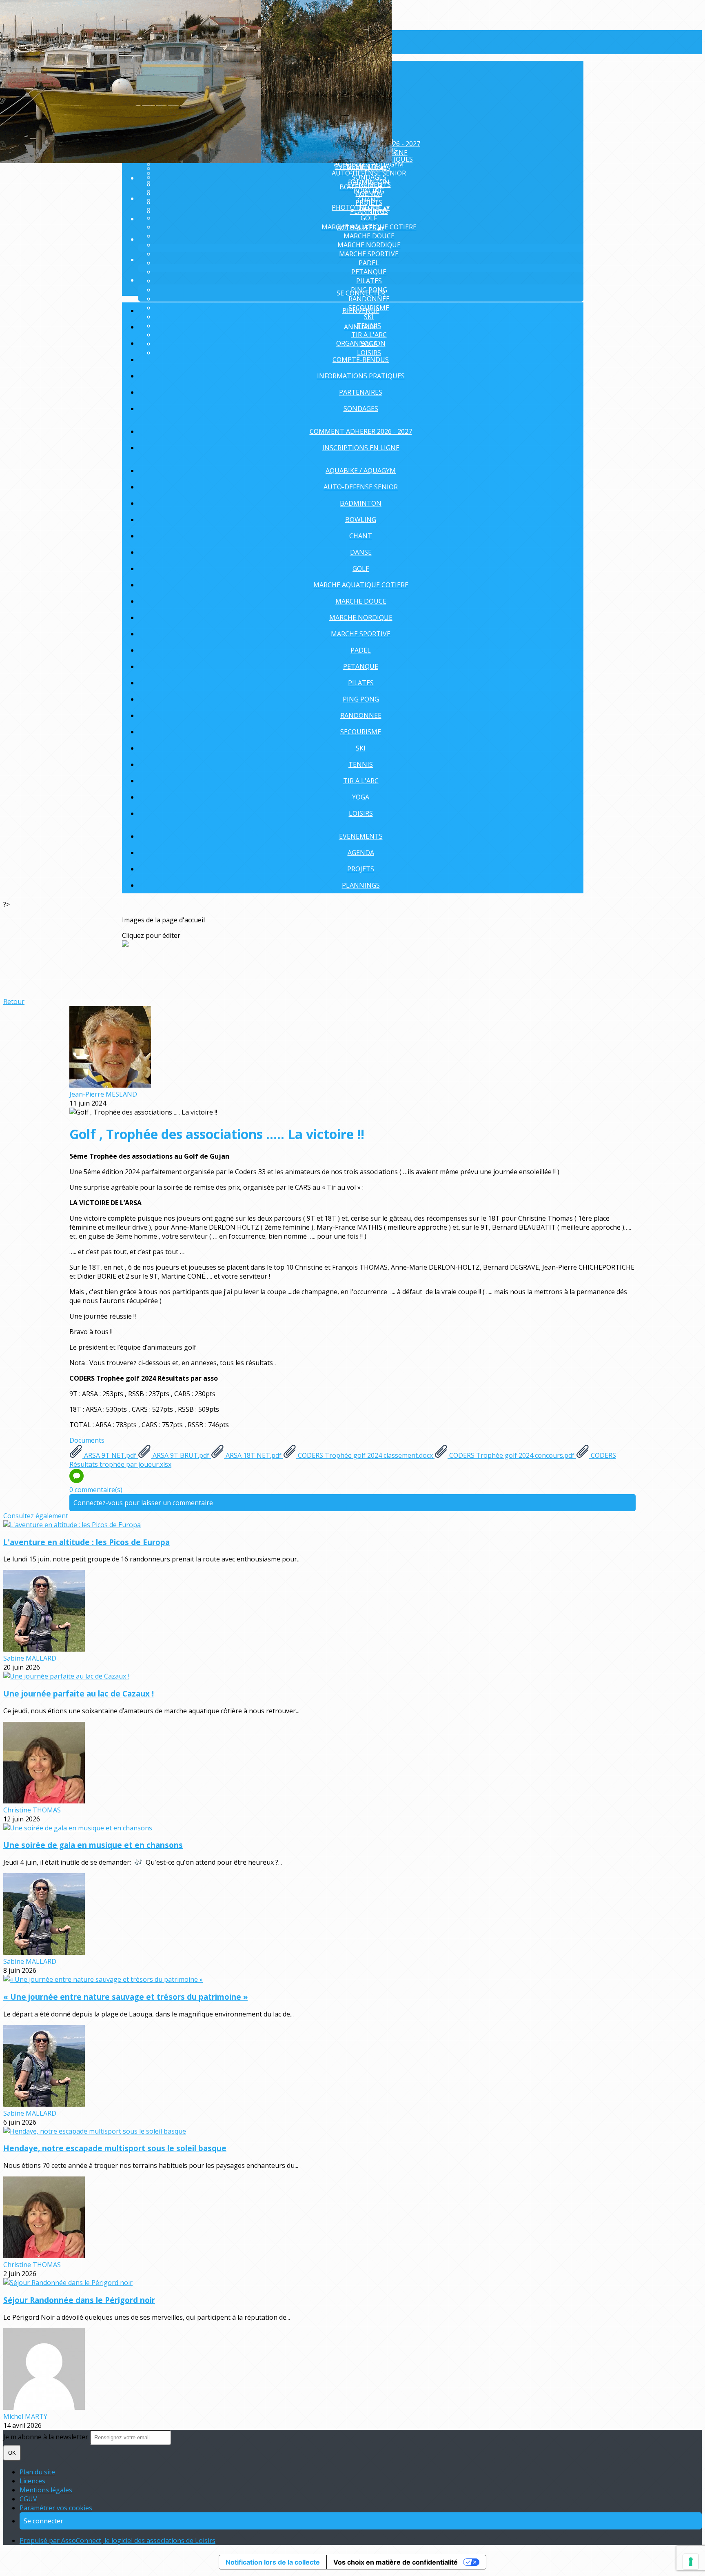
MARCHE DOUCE (369, 236)
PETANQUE (369, 272)
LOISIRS (361, 813)
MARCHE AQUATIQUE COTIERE (361, 585)
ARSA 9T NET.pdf (110, 1455)
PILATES (369, 281)
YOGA (361, 797)
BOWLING (361, 520)
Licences (32, 2481)
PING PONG (361, 699)
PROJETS (369, 202)
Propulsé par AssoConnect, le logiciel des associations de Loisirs (117, 2540)
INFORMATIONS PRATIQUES (361, 376)
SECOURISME (361, 732)
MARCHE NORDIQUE (369, 245)
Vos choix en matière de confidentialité (396, 2562)
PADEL (369, 263)
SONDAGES (361, 409)
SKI (361, 748)
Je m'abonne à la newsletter (47, 2437)
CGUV (28, 2499)
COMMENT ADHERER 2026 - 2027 (361, 431)
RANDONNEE (369, 299)
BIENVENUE (361, 311)
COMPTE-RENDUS (361, 360)
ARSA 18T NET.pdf (254, 1455)
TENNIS (361, 764)
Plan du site (37, 2472)
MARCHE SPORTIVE (369, 254)
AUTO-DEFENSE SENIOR (369, 173)
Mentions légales (46, 2490)
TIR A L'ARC (361, 781)
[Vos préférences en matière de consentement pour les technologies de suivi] (691, 2562)
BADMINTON (361, 503)
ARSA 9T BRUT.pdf (181, 1455)
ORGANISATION (361, 343)
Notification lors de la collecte (273, 2562)
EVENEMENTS (361, 836)
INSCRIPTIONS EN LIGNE (361, 448)
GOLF (369, 218)
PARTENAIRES (361, 392)
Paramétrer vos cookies (56, 2508)
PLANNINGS (361, 885)
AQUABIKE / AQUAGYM (361, 471)
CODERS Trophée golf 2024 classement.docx (365, 1455)
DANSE (361, 552)
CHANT (361, 536)
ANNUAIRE (361, 327)
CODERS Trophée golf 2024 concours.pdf (512, 1455)
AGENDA (369, 193)
